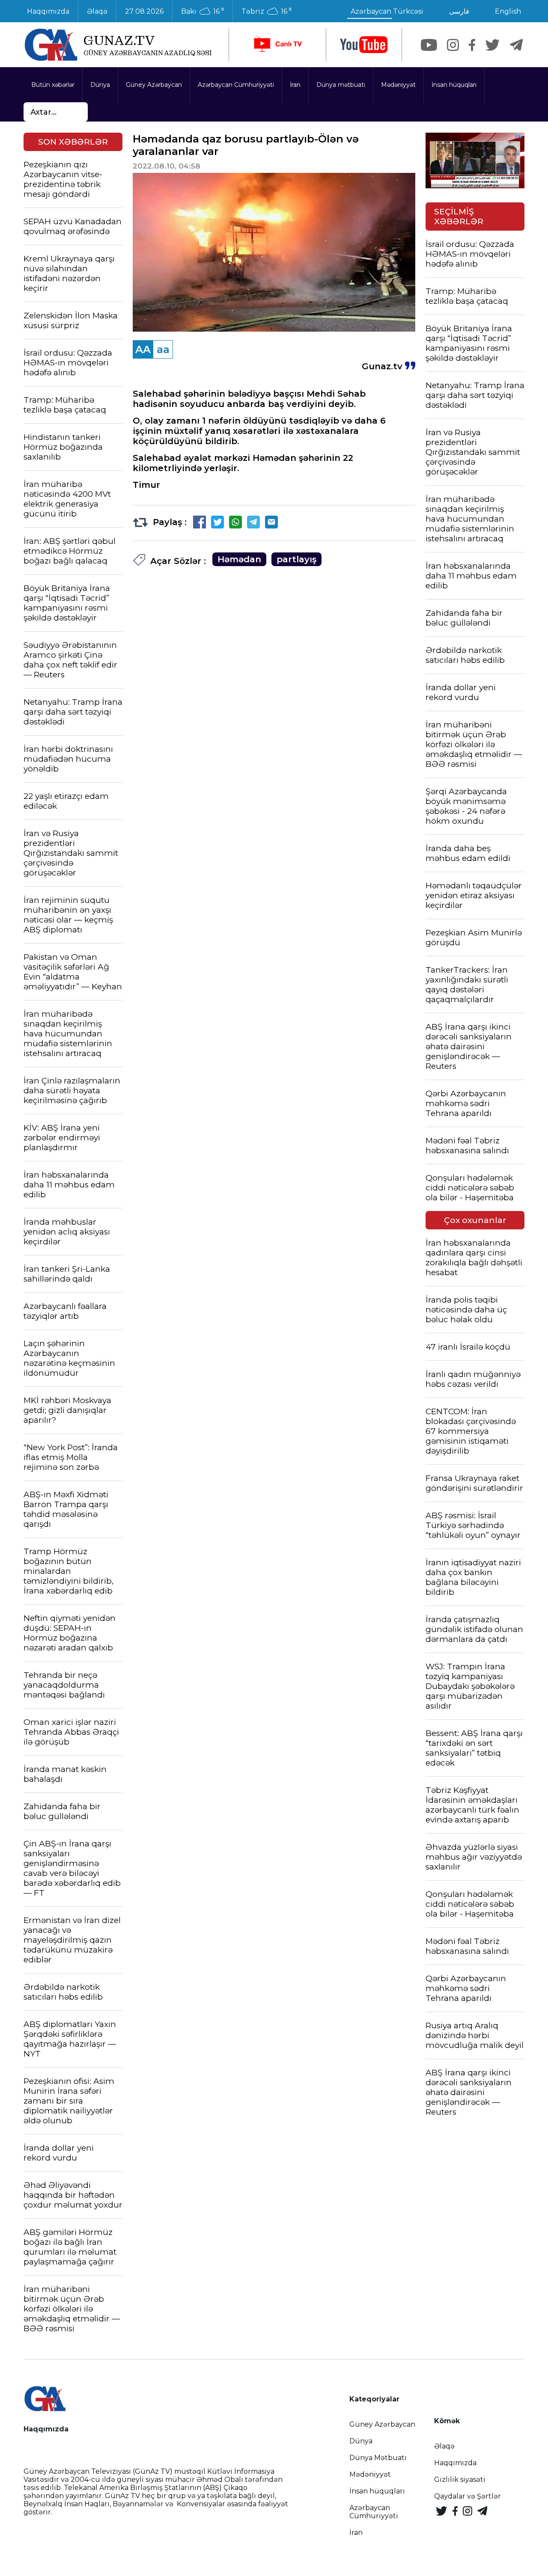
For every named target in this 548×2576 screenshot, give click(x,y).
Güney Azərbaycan (154, 85)
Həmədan (239, 559)
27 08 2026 (144, 11)
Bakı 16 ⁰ (203, 12)
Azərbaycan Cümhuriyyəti (236, 85)
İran (295, 85)
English (508, 11)
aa (163, 349)
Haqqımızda (48, 11)
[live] (277, 45)
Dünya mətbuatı (341, 85)
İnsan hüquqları (454, 85)
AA (143, 349)
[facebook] (472, 45)
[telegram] (516, 45)
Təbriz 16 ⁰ (267, 12)
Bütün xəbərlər (53, 85)
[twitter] (493, 45)
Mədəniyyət (398, 85)
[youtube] (364, 45)
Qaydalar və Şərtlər (468, 2496)
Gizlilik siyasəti (460, 2480)
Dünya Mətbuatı (378, 2458)
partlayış (296, 559)
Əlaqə (97, 11)
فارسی (459, 11)
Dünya (100, 85)
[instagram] (453, 45)
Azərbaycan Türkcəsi (387, 11)
